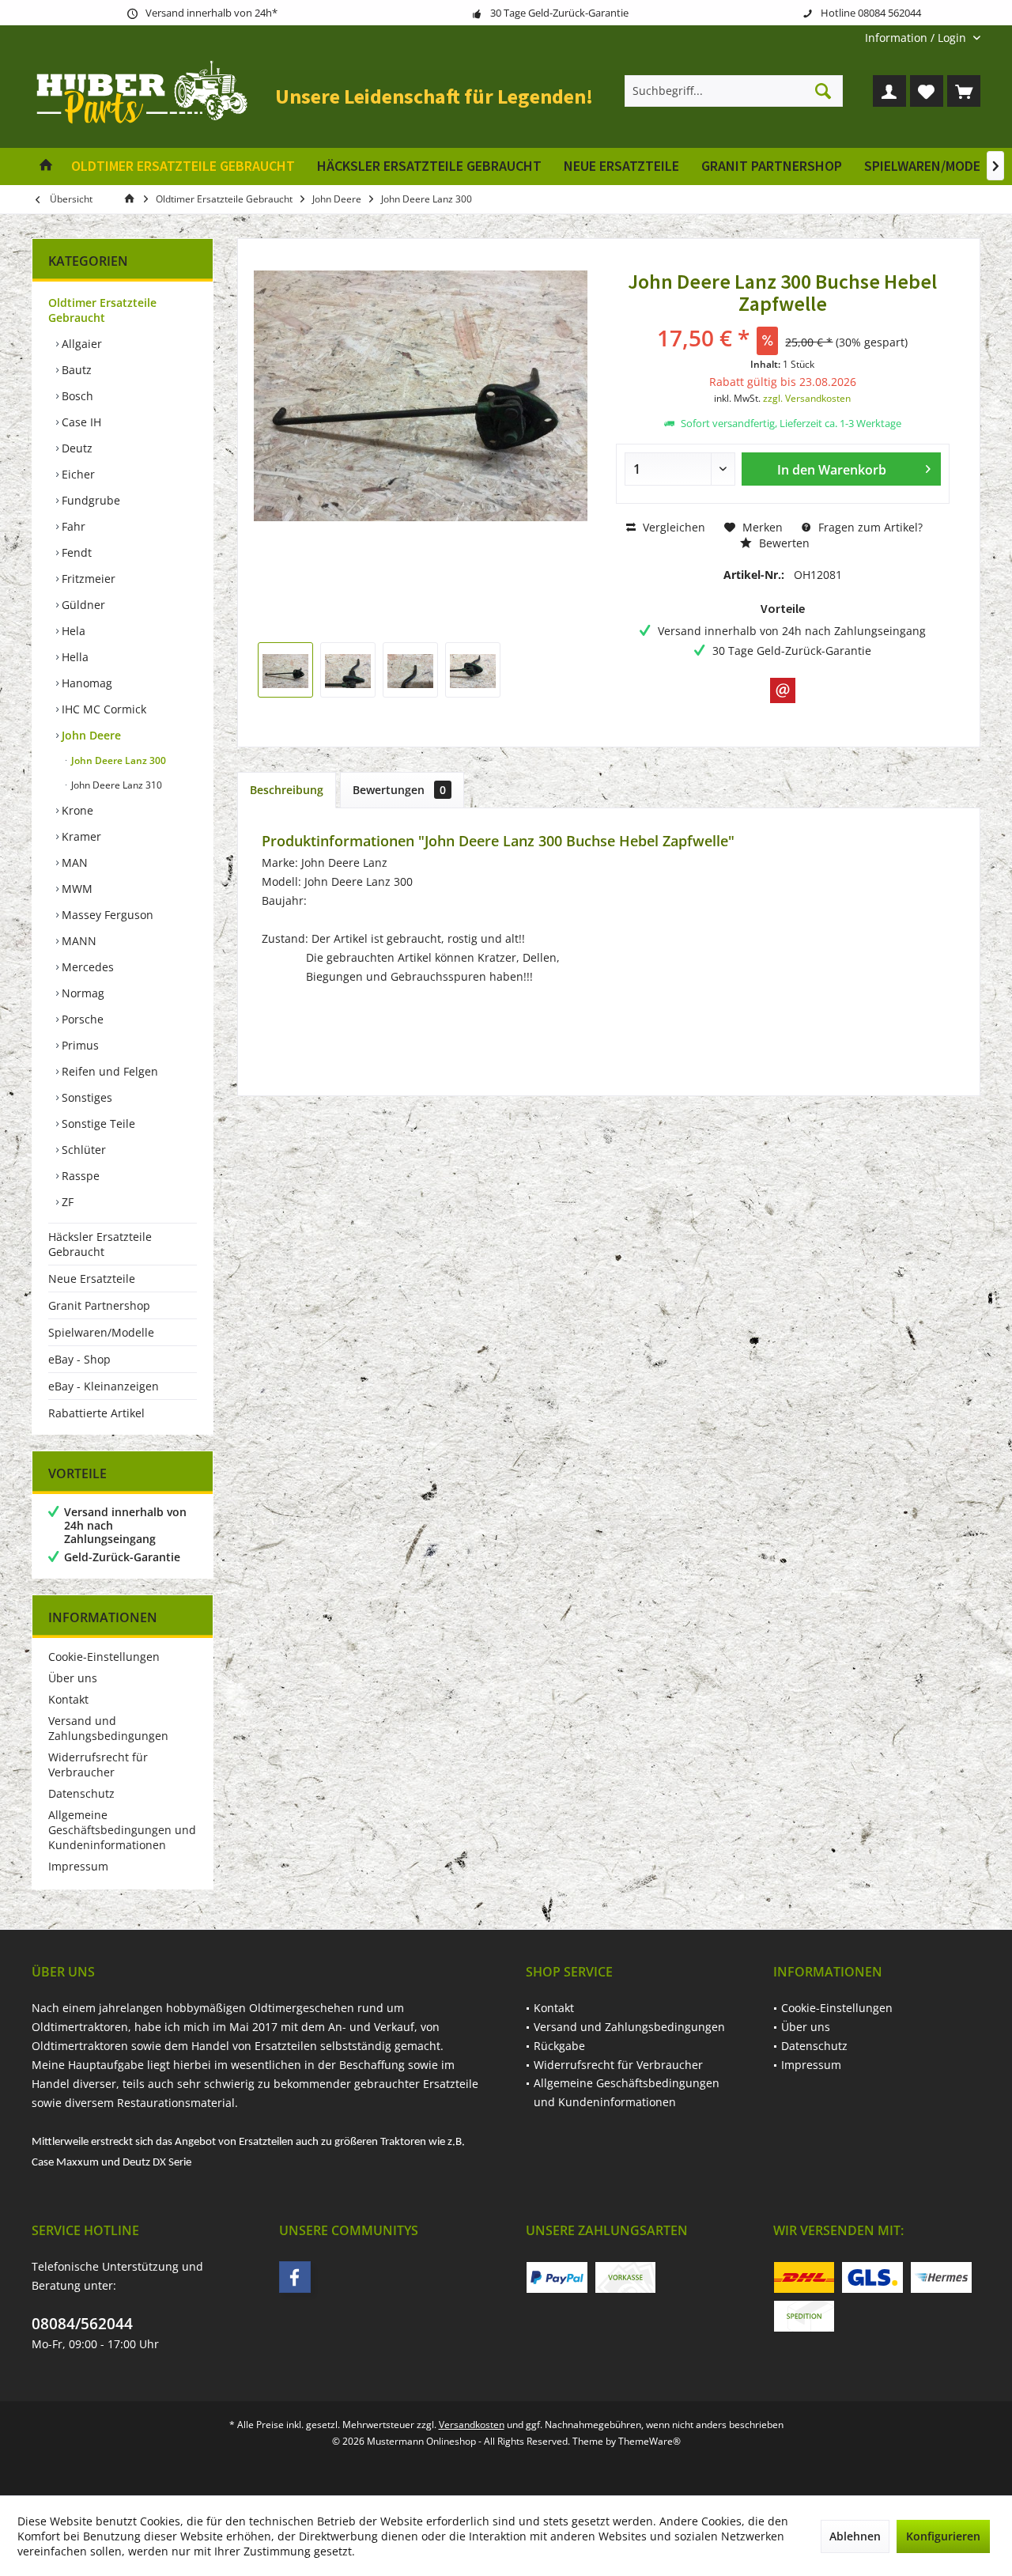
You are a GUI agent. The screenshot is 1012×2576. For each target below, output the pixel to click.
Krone (76, 810)
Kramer (80, 836)
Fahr (72, 526)
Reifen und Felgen (108, 1071)
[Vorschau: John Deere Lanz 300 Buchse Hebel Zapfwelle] (285, 670)
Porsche (81, 1019)
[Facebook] (295, 2277)
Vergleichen (672, 527)
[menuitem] (917, 38)
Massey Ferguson (106, 915)
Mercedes (86, 967)
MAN (73, 862)
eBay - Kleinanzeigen (104, 1386)
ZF (66, 1202)
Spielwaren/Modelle (101, 1332)
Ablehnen (855, 2536)
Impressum (78, 1866)
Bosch (76, 396)
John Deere (90, 735)
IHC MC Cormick (102, 709)
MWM (76, 889)
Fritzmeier (87, 579)
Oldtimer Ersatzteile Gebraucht (102, 310)
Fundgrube (89, 500)
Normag (81, 993)
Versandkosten (472, 2425)
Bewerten (783, 543)
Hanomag (85, 683)
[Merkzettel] (927, 91)
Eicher (77, 474)
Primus (79, 1045)
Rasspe (79, 1176)
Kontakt (68, 1699)
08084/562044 (82, 2324)
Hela (72, 631)
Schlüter (82, 1150)
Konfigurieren (943, 2536)
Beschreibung (287, 790)
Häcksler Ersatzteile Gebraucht (100, 1244)
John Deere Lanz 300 (117, 760)
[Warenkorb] (964, 91)
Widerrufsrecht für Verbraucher (98, 1765)
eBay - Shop (79, 1359)
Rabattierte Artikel (96, 1413)
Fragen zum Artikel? (869, 527)
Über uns (73, 1678)
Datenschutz (81, 1793)
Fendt (75, 552)
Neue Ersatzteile (92, 1279)
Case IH (80, 422)
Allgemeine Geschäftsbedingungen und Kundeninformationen (122, 1830)
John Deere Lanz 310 (115, 785)
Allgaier (80, 344)
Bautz (75, 370)
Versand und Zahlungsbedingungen (108, 1728)
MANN (77, 941)
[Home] (46, 166)
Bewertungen (399, 790)
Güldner (82, 605)
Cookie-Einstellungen (104, 1657)
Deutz (76, 448)
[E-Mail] (783, 690)
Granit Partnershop (99, 1305)
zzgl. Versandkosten (807, 398)
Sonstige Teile (97, 1123)
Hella (74, 657)
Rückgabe (559, 2046)
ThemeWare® (649, 2441)
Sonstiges (85, 1097)
